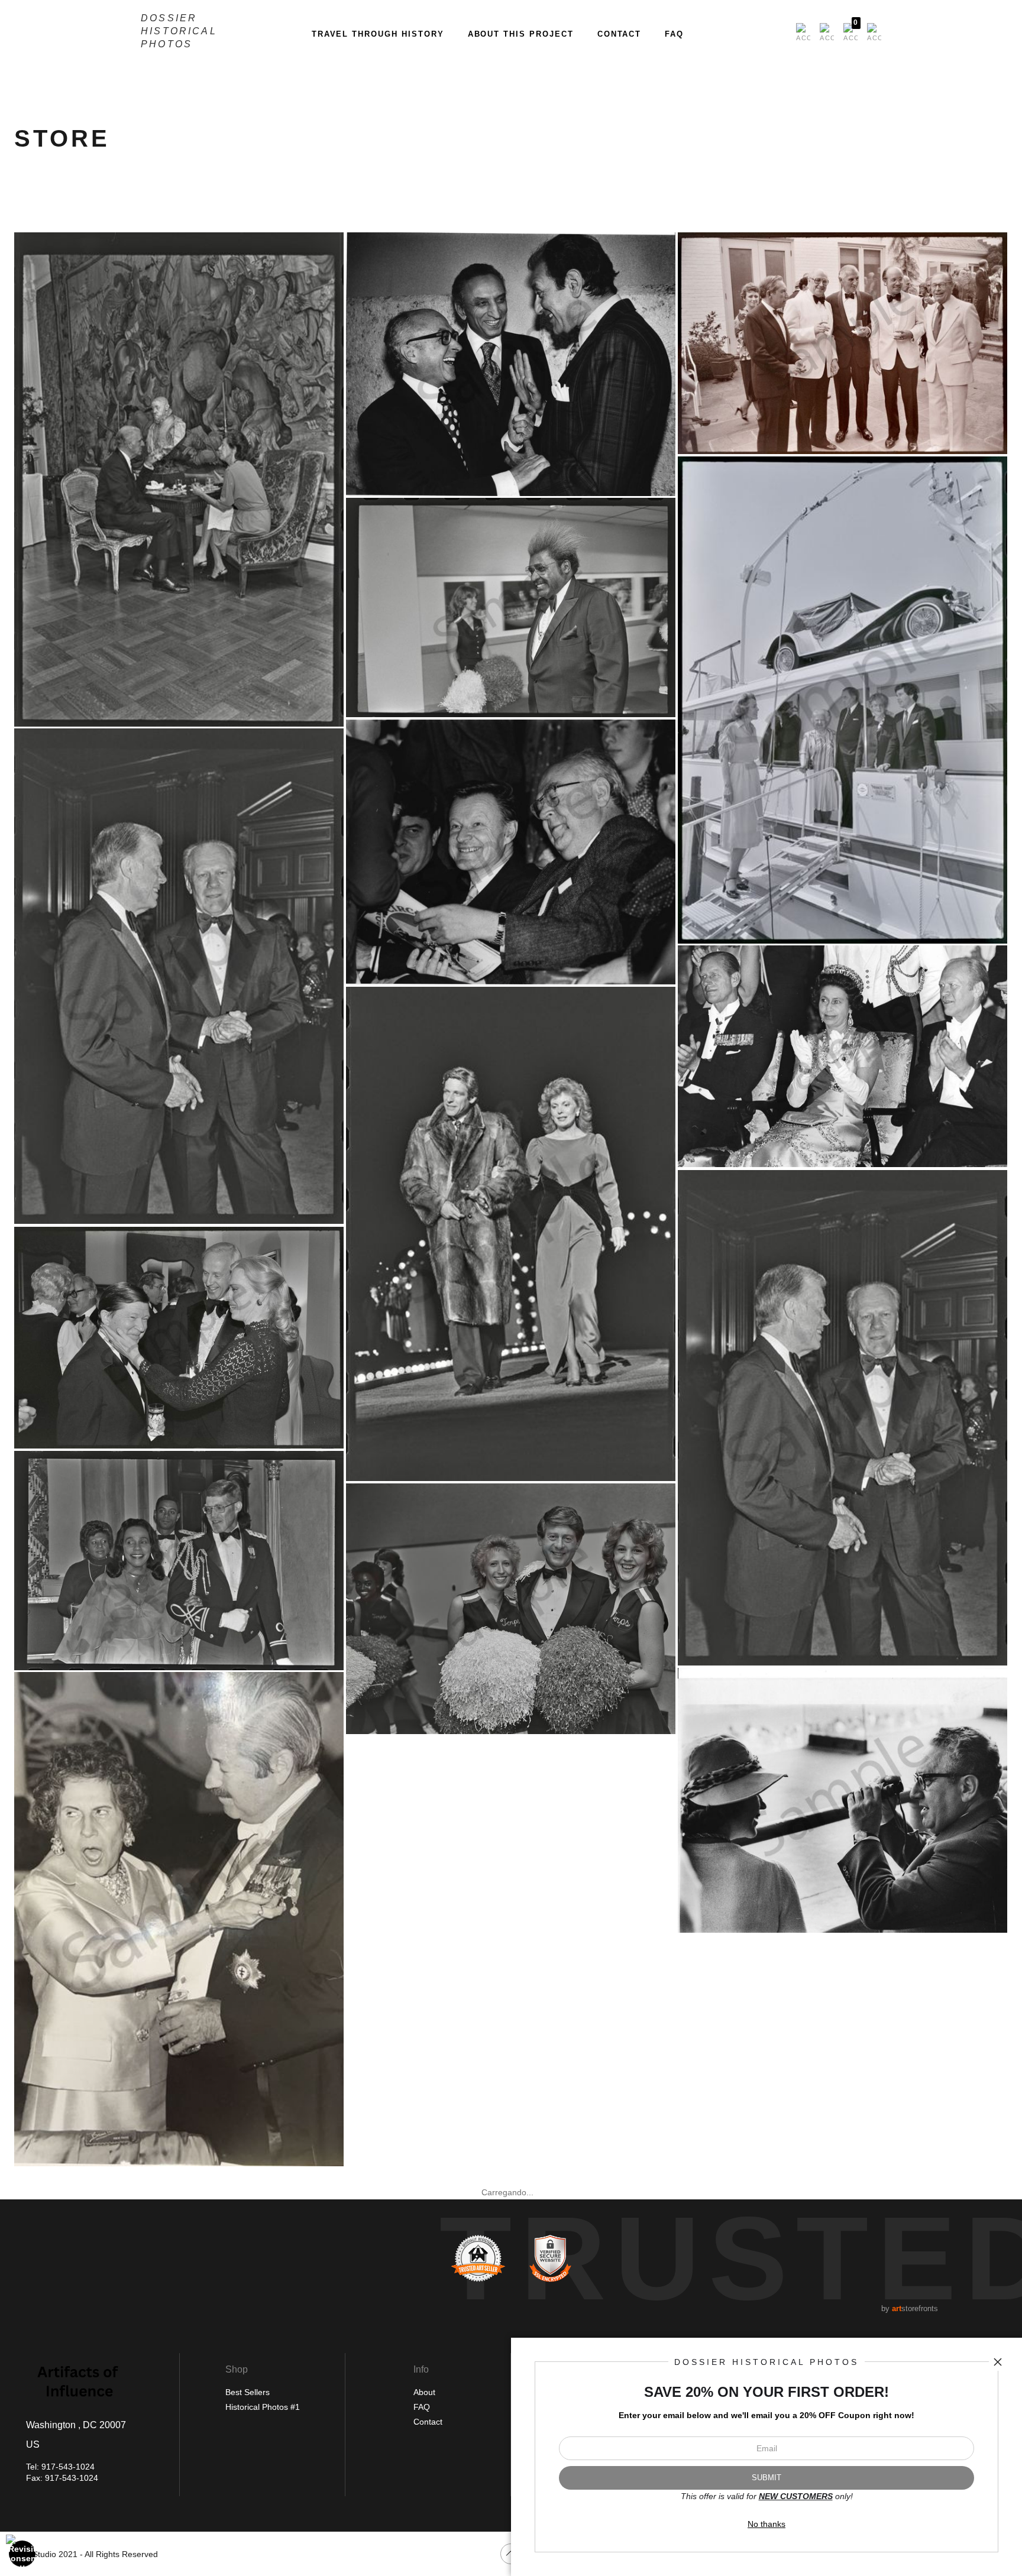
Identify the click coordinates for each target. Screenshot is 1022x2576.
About (424, 2392)
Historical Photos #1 (263, 2407)
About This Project (521, 34)
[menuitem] (803, 33)
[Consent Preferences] (22, 2554)
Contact (620, 34)
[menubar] (836, 33)
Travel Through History (378, 34)
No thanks (767, 2524)
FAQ (674, 34)
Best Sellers (248, 2392)
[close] (998, 2362)
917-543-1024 (68, 2467)
